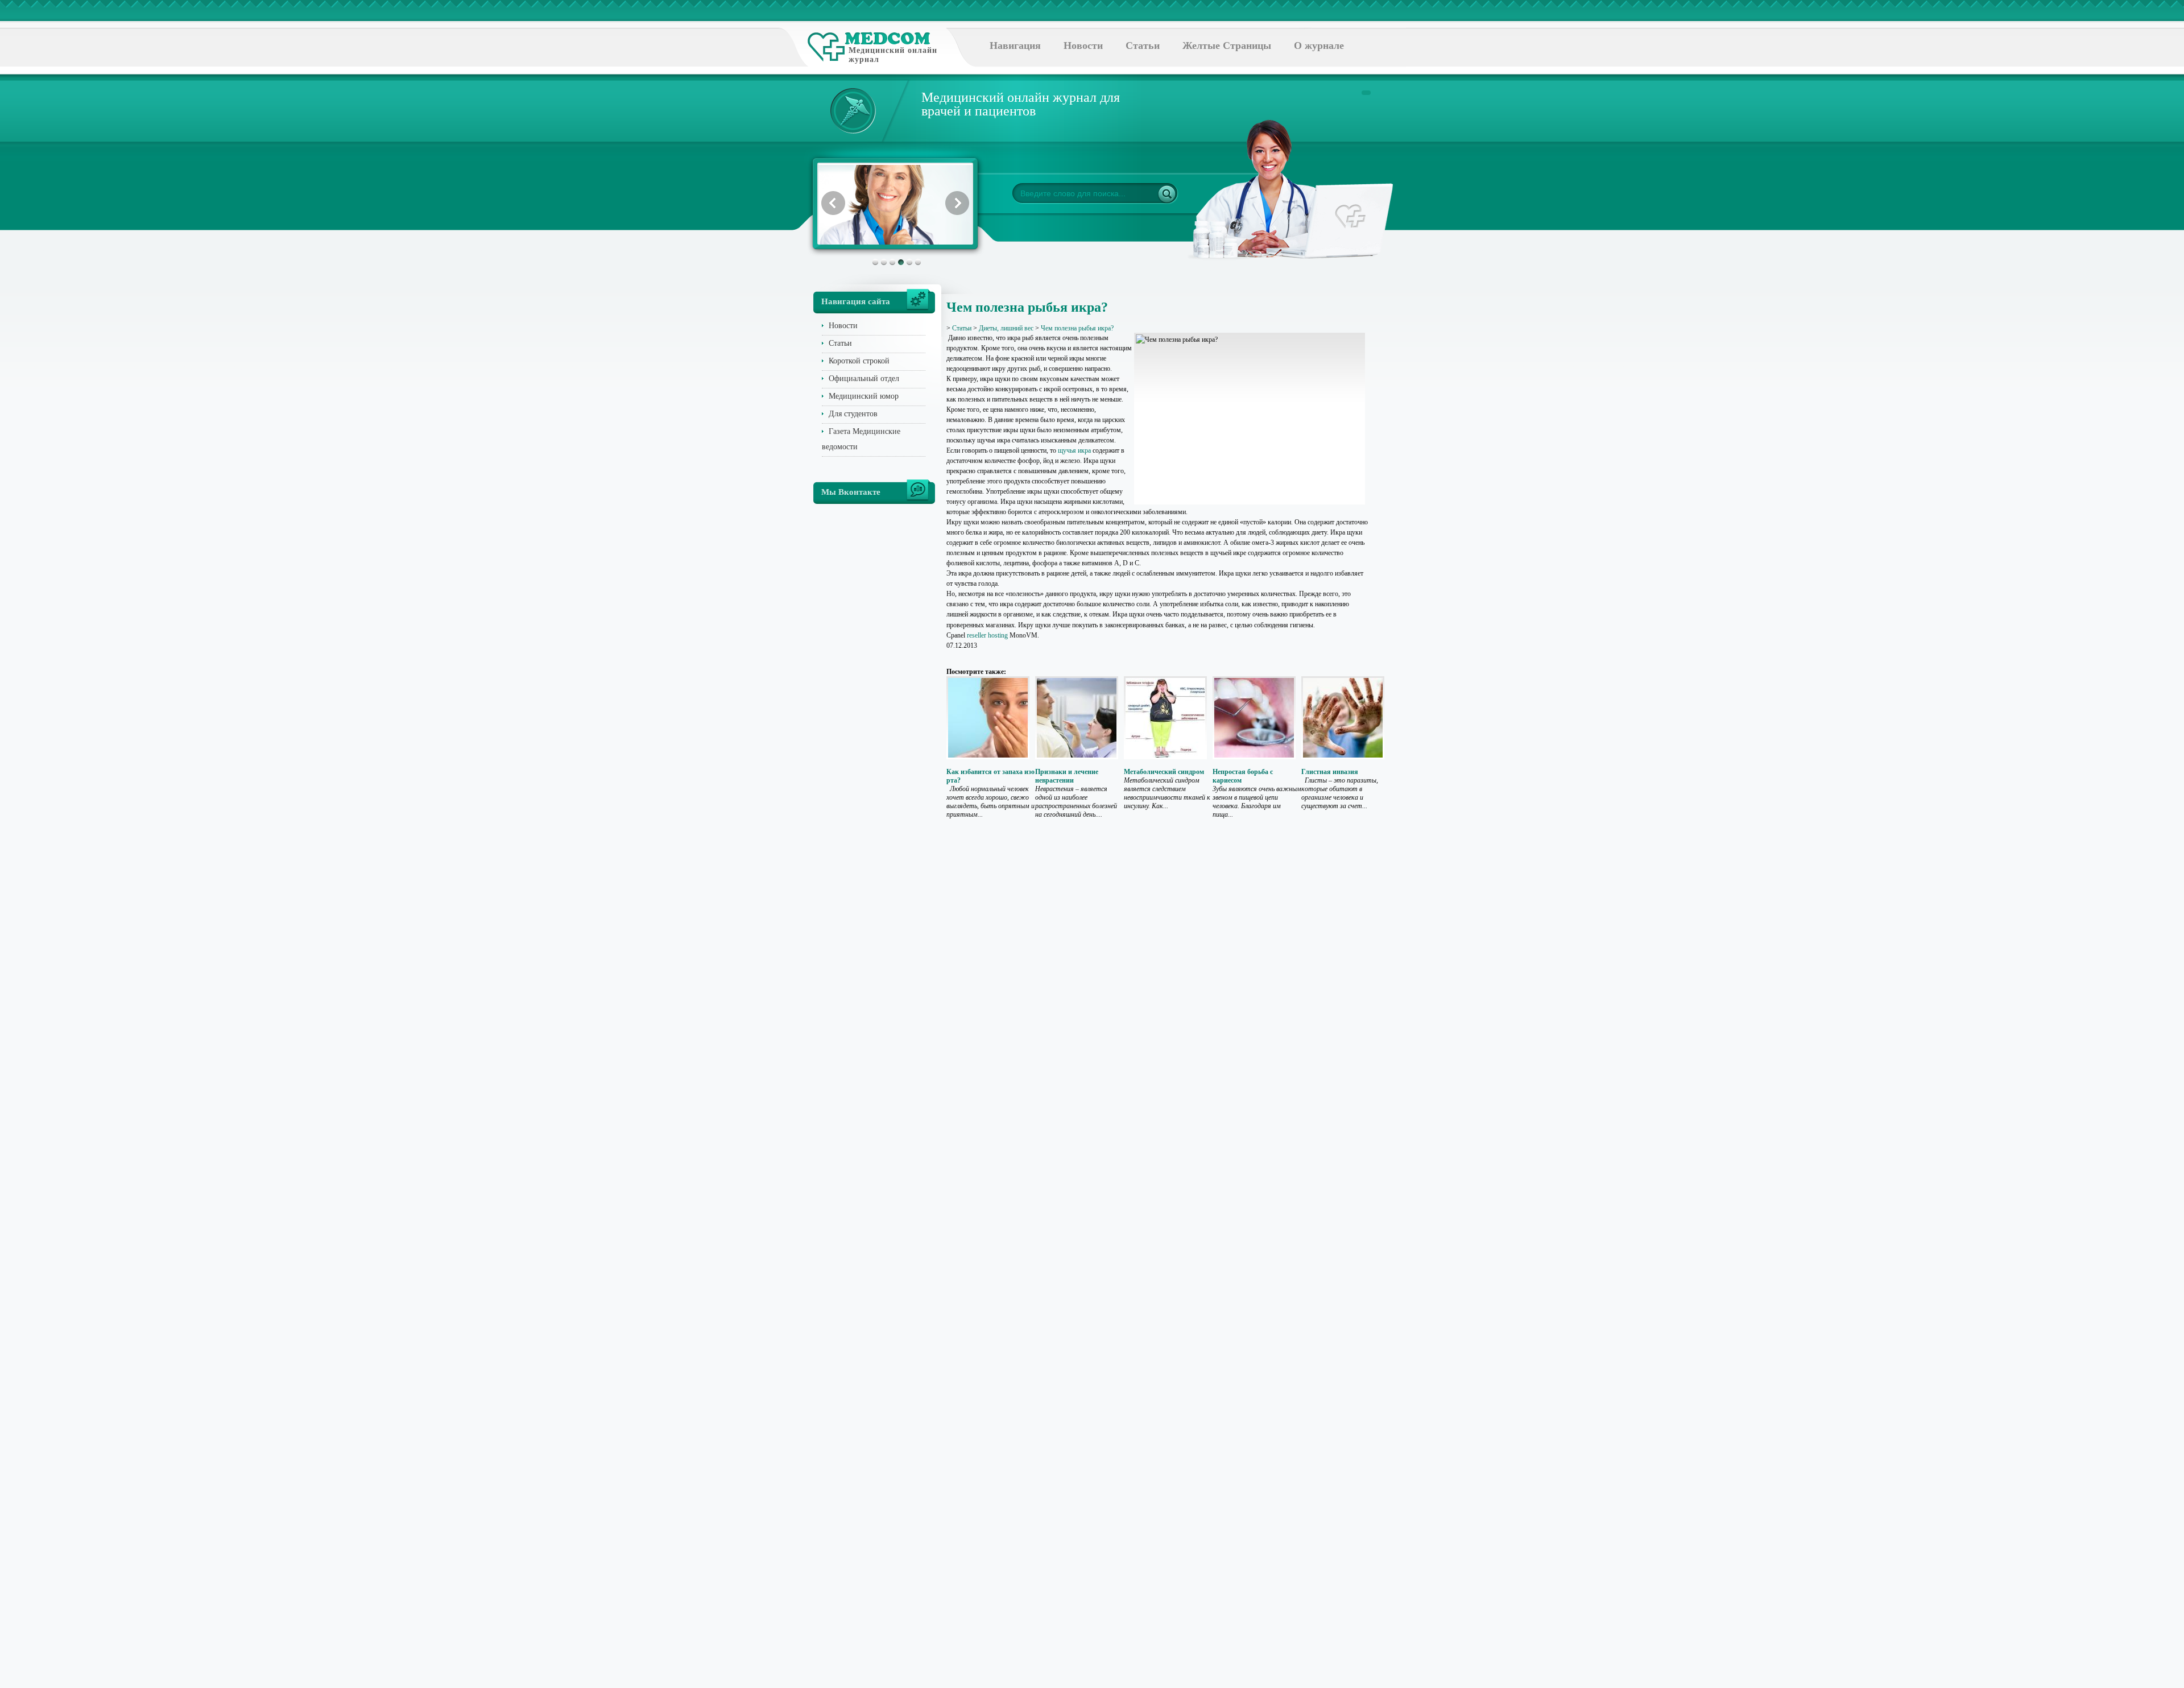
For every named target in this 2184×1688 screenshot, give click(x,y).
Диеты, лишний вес (1006, 328)
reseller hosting (987, 635)
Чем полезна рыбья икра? (1077, 328)
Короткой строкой (859, 361)
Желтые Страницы (1227, 45)
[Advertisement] (1424, 455)
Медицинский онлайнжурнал (893, 55)
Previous (833, 203)
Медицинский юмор (864, 396)
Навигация (1015, 45)
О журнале (1319, 45)
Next (957, 203)
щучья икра (1074, 450)
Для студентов (853, 414)
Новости (1083, 45)
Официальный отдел (864, 378)
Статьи (1143, 45)
